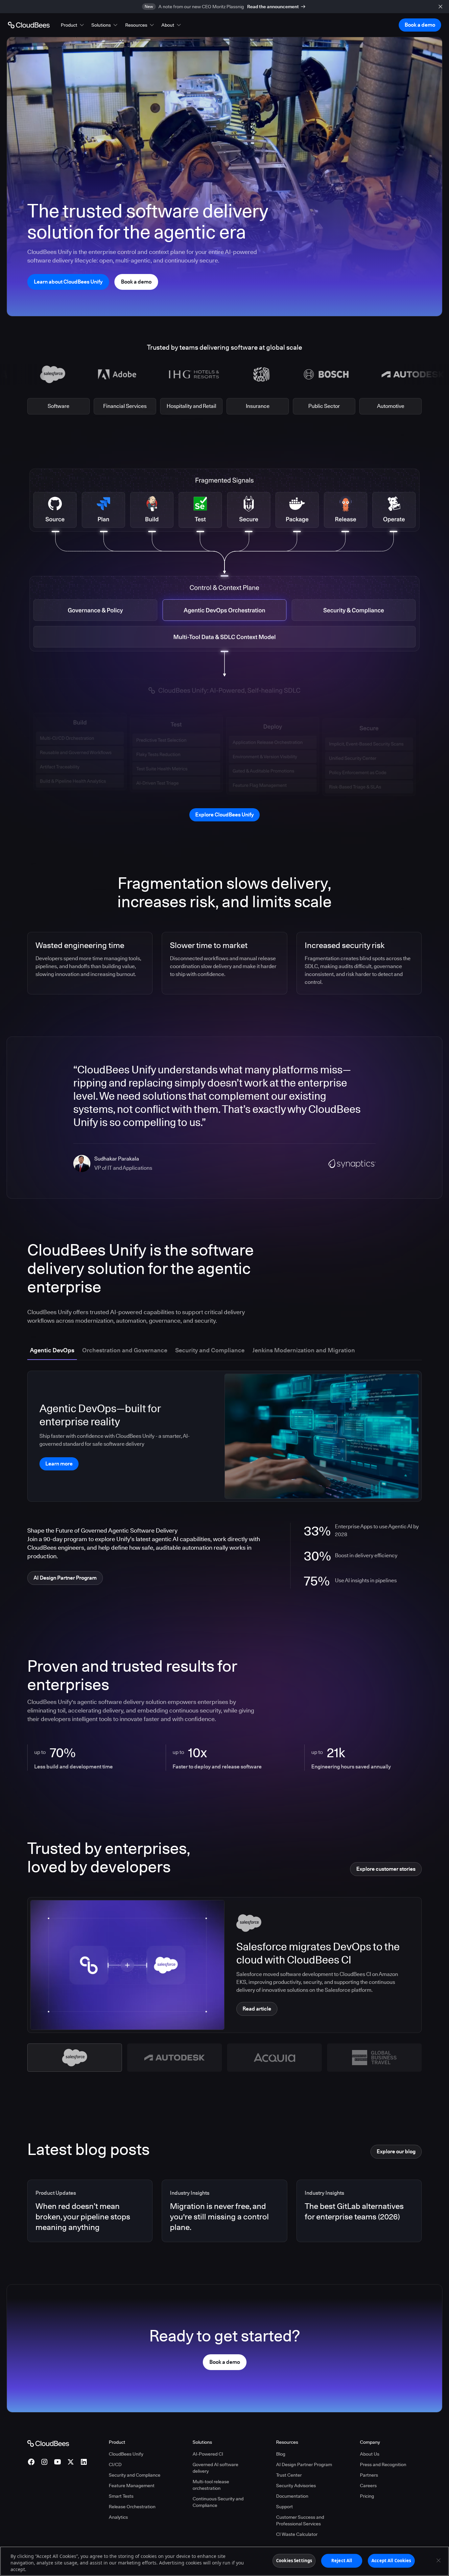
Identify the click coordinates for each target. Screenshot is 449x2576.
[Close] (438, 2561)
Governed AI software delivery (215, 2468)
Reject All (342, 2561)
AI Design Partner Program (304, 2464)
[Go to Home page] (29, 25)
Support (284, 2507)
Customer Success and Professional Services (300, 2520)
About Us (370, 2454)
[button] (73, 25)
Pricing (367, 2496)
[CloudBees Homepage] (48, 2443)
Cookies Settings (294, 2561)
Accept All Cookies (391, 2561)
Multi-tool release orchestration (211, 2485)
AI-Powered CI (208, 2454)
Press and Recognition (383, 2464)
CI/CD (115, 2464)
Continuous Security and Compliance (218, 2502)
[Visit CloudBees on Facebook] (31, 2462)
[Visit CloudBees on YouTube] (58, 2462)
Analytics (118, 2517)
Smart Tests (121, 2496)
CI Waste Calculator (297, 2534)
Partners (369, 2475)
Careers (368, 2486)
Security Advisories (296, 2486)
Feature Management (132, 2486)
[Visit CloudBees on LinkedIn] (84, 2462)
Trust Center (289, 2475)
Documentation (292, 2496)
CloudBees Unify (126, 2454)
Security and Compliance (135, 2475)
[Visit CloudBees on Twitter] (71, 2462)
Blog (281, 2454)
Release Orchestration (132, 2507)
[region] (225, 2561)
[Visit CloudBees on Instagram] (44, 2462)
